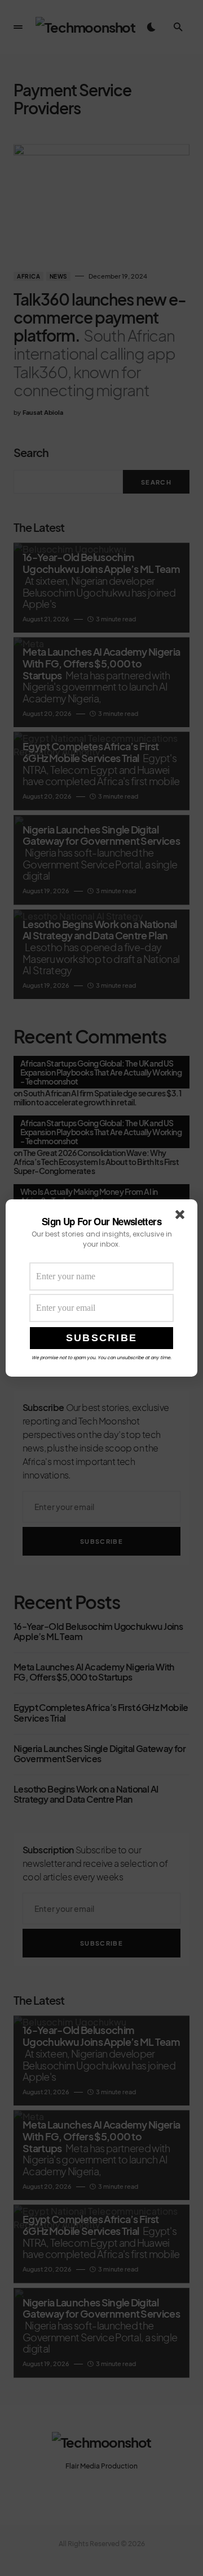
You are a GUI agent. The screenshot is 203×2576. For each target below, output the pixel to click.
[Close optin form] (182, 1217)
